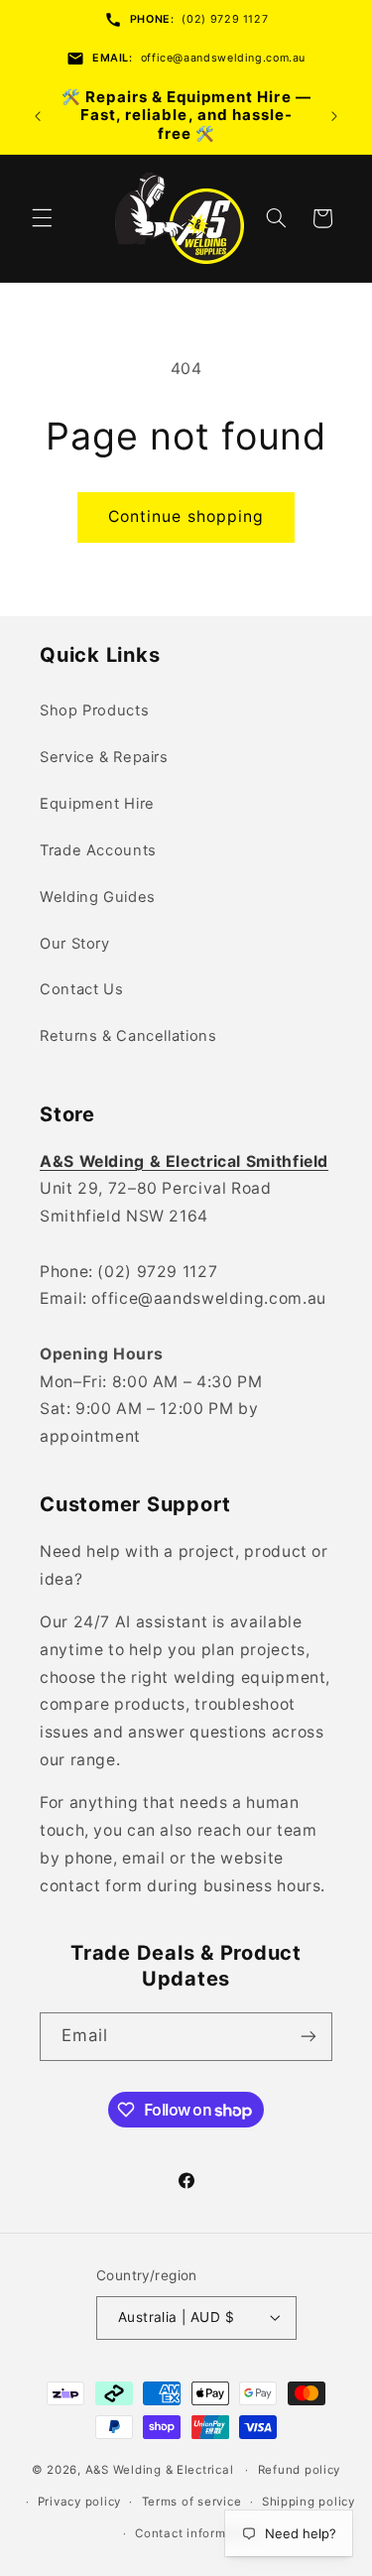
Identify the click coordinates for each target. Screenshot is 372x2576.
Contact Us (81, 989)
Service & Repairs (104, 757)
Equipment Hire (97, 804)
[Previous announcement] (38, 116)
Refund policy (300, 2470)
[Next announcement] (334, 116)
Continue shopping (186, 516)
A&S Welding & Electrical (160, 2470)
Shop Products (94, 710)
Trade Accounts (98, 850)
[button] (42, 218)
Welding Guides (98, 897)
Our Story (75, 944)
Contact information (196, 2533)
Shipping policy (309, 2502)
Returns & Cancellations (128, 1036)
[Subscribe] (309, 2037)
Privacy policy (79, 2502)
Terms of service (192, 2502)
